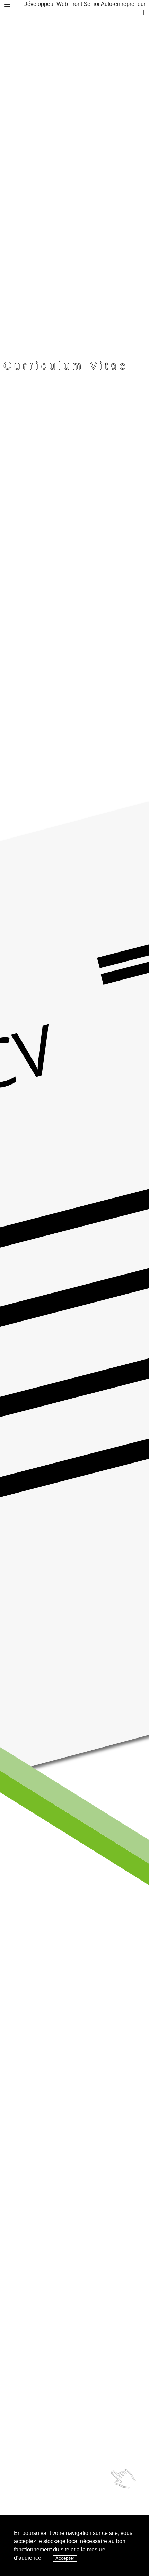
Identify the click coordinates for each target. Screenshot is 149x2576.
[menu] (7, 6)
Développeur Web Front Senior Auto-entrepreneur (84, 4)
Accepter (65, 2558)
